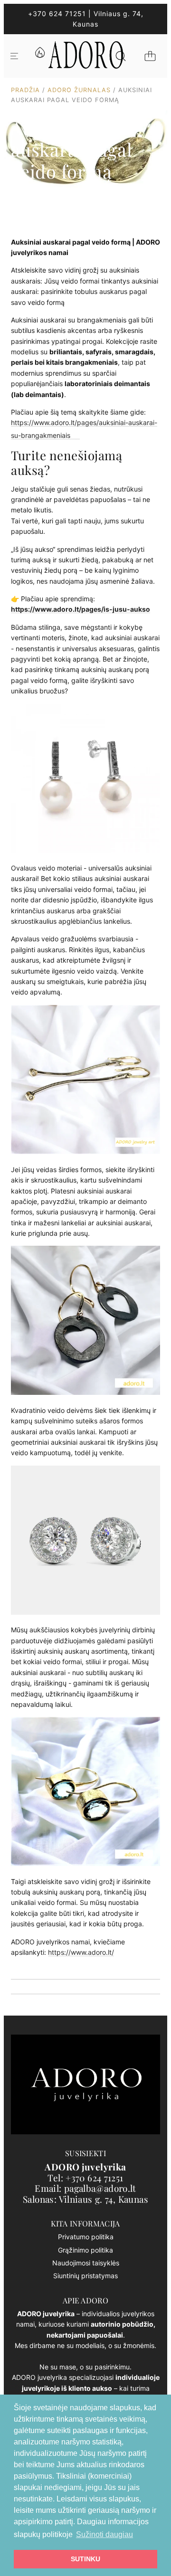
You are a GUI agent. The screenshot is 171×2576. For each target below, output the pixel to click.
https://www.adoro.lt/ (81, 1952)
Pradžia (25, 90)
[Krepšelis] (150, 56)
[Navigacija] (14, 56)
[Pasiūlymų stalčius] (39, 56)
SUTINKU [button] (85, 2559)
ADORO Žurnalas (79, 90)
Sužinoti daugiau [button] (104, 2534)
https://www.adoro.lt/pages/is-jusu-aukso (81, 609)
